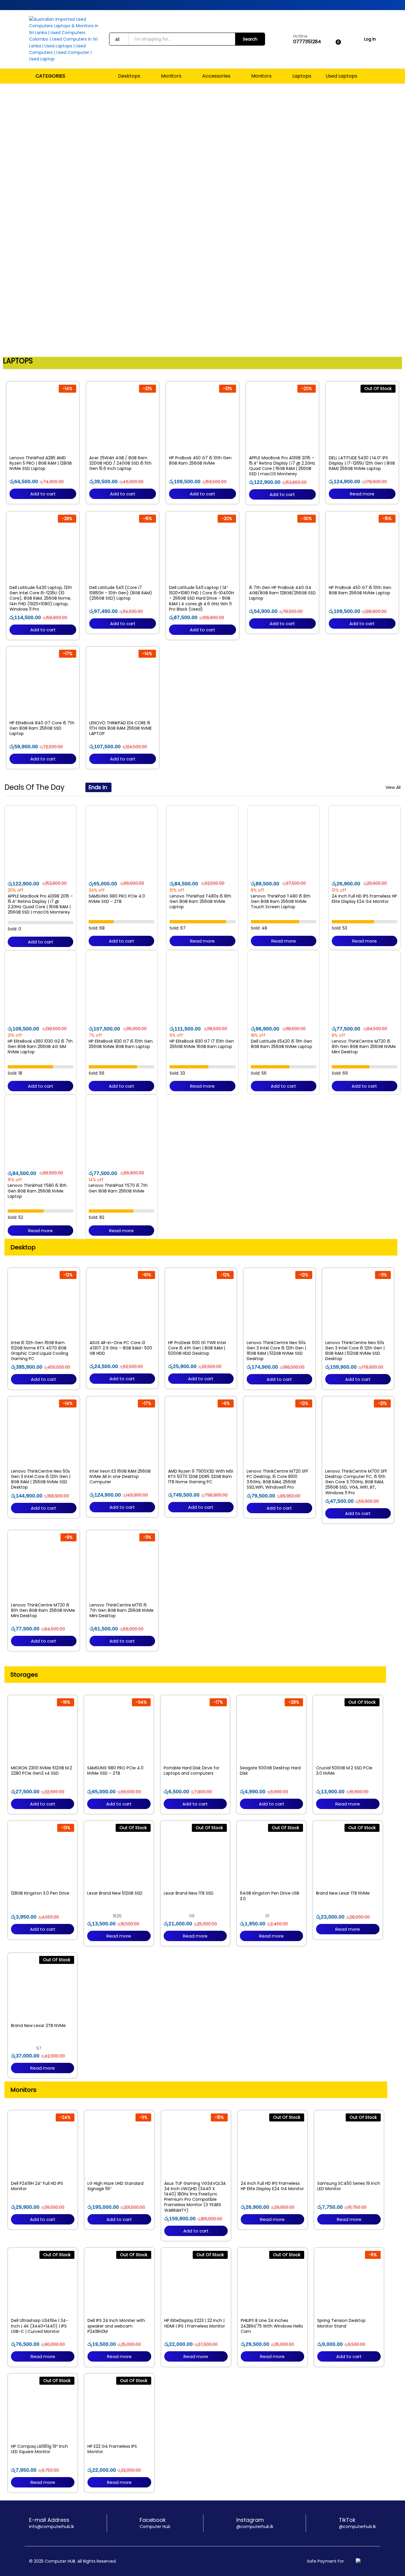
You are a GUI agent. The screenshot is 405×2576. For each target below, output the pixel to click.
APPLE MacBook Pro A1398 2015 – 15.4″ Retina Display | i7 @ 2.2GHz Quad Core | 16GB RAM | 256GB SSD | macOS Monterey (282, 466)
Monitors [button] (171, 76)
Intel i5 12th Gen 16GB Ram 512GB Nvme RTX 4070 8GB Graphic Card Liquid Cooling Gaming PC (40, 1351)
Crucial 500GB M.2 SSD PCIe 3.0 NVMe (344, 1771)
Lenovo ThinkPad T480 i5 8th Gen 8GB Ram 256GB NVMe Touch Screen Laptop (281, 902)
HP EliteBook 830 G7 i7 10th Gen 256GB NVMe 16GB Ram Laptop (202, 1044)
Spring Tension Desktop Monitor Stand (341, 2323)
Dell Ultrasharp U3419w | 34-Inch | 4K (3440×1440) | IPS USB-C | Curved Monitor (40, 2326)
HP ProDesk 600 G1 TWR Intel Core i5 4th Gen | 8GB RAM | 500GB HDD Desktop (197, 1348)
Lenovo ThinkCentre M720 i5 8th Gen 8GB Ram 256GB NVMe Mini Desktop (364, 1047)
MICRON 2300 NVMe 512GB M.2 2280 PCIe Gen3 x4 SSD (42, 1771)
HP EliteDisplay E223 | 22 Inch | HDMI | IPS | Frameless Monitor (195, 2323)
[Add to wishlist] (43, 448)
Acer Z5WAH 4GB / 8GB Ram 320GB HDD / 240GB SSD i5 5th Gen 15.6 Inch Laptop (120, 463)
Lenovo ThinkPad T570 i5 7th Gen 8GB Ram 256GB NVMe (118, 1188)
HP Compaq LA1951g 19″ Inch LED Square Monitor (39, 2449)
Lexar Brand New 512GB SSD (115, 1893)
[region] (203, 219)
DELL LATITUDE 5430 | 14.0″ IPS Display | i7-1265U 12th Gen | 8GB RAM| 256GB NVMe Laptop (362, 463)
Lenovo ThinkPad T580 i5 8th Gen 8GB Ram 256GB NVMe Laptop (37, 1191)
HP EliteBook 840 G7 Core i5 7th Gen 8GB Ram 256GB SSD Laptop (42, 728)
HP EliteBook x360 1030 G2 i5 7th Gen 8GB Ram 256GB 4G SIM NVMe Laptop (40, 1047)
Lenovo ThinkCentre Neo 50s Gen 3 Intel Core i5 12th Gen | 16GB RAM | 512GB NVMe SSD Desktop (276, 1351)
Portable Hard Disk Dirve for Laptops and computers (192, 1771)
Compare (57, 448)
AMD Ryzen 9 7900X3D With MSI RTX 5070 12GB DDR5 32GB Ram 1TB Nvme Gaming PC (201, 1477)
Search (250, 39)
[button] (6, 219)
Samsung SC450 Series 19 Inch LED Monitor (349, 2186)
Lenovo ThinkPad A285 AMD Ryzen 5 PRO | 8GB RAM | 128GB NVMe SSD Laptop (41, 463)
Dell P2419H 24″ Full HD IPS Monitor (37, 2186)
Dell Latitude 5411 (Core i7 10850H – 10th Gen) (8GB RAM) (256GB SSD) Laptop (121, 593)
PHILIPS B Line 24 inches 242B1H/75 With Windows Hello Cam (272, 2326)
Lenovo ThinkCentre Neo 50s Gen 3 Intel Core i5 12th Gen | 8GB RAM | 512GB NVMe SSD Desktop (355, 1351)
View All (393, 787)
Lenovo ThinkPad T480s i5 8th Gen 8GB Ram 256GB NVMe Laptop (200, 902)
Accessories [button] (216, 76)
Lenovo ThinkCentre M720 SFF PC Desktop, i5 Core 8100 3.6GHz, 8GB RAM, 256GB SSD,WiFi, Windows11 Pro (278, 1479)
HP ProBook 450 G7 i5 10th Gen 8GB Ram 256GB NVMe (200, 460)
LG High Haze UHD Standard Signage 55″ (115, 2186)
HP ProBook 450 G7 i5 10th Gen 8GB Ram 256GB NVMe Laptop (360, 590)
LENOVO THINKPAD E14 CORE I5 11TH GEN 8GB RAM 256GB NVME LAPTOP (121, 728)
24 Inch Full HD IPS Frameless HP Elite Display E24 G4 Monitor (364, 899)
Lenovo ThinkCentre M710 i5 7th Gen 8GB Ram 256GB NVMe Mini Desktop (122, 1610)
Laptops (302, 76)
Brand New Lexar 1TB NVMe (343, 1893)
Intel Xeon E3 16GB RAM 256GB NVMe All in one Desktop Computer (120, 1477)
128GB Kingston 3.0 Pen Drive (40, 1893)
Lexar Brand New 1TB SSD (189, 1893)
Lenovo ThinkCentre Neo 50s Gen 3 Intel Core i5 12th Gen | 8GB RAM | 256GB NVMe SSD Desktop (41, 1479)
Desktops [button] (129, 76)
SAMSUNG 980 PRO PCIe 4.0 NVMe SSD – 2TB (117, 899)
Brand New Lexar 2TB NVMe (38, 2026)
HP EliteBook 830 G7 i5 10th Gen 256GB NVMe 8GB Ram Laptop (121, 1044)
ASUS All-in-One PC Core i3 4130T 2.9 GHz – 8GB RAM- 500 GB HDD (121, 1348)
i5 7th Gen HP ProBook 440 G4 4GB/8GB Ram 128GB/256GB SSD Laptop (282, 593)
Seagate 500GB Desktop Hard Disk (270, 1771)
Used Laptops (341, 76)
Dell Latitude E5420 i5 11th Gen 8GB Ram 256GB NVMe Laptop (282, 1044)
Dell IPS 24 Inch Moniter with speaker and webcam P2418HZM (116, 2326)
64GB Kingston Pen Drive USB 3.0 (270, 1896)
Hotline (300, 36)
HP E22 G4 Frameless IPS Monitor (112, 2449)
